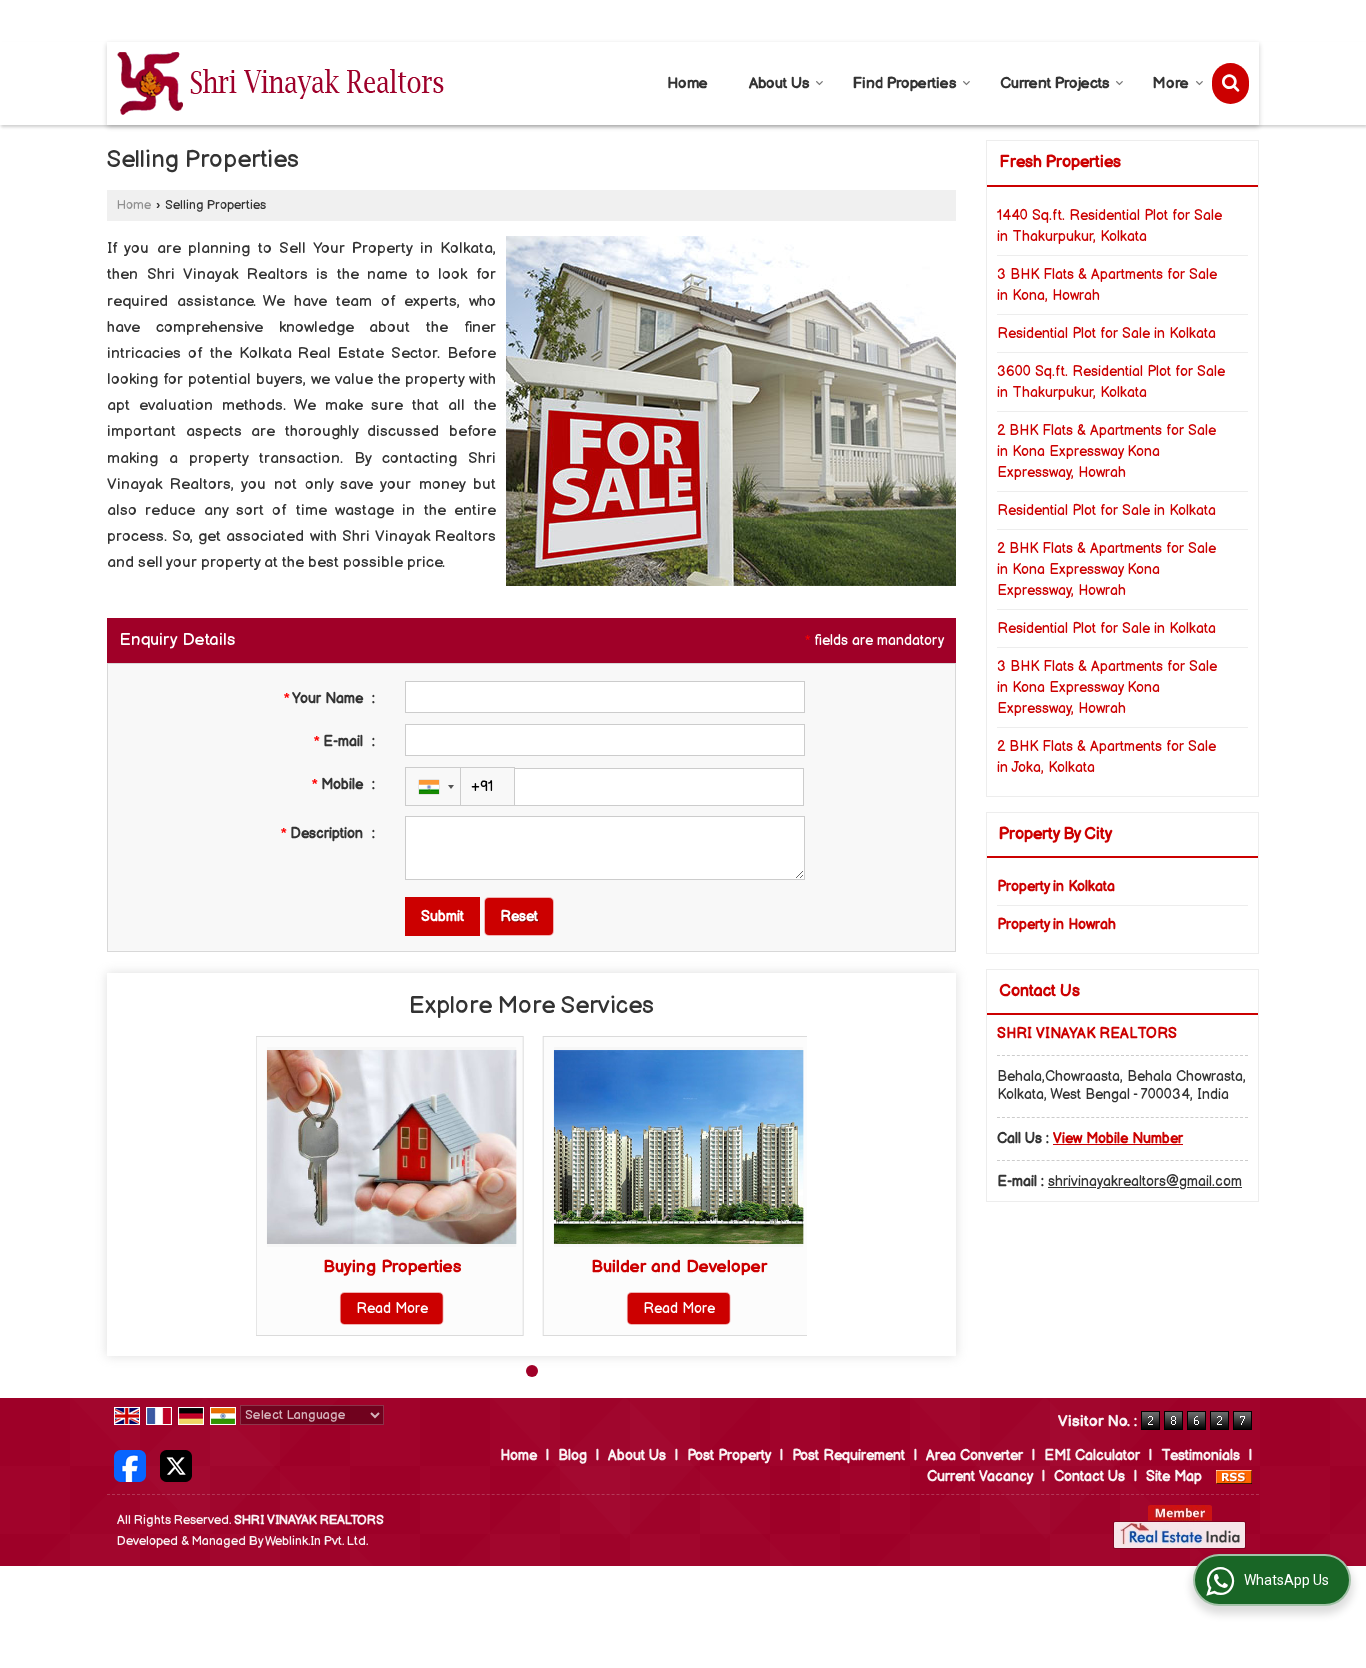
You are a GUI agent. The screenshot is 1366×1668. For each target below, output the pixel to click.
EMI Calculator (1092, 1455)
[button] (1118, 1138)
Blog (572, 1455)
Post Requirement (848, 1455)
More (1171, 83)
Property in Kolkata (1056, 886)
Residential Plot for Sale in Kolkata (1106, 333)
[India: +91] (433, 786)
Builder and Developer (679, 1267)
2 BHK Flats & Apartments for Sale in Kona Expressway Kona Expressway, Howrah (1106, 451)
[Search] (1230, 83)
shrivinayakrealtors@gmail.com (1145, 1181)
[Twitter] (176, 1465)
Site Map (1174, 1476)
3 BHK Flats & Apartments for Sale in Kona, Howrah (1107, 285)
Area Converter (974, 1455)
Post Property (729, 1455)
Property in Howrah (1056, 924)
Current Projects (1054, 83)
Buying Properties (392, 1267)
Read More (392, 1308)
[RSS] (1234, 1476)
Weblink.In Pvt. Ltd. (316, 1541)
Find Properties (904, 83)
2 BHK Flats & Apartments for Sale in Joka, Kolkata (1106, 757)
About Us (779, 83)
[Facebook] (130, 1465)
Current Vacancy (980, 1476)
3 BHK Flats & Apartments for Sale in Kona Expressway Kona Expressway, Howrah (1107, 687)
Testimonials (1200, 1455)
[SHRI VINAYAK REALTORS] (280, 83)
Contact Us (1089, 1476)
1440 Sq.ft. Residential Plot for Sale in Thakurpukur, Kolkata (1109, 226)
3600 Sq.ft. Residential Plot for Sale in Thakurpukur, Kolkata (1111, 382)
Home (687, 83)
